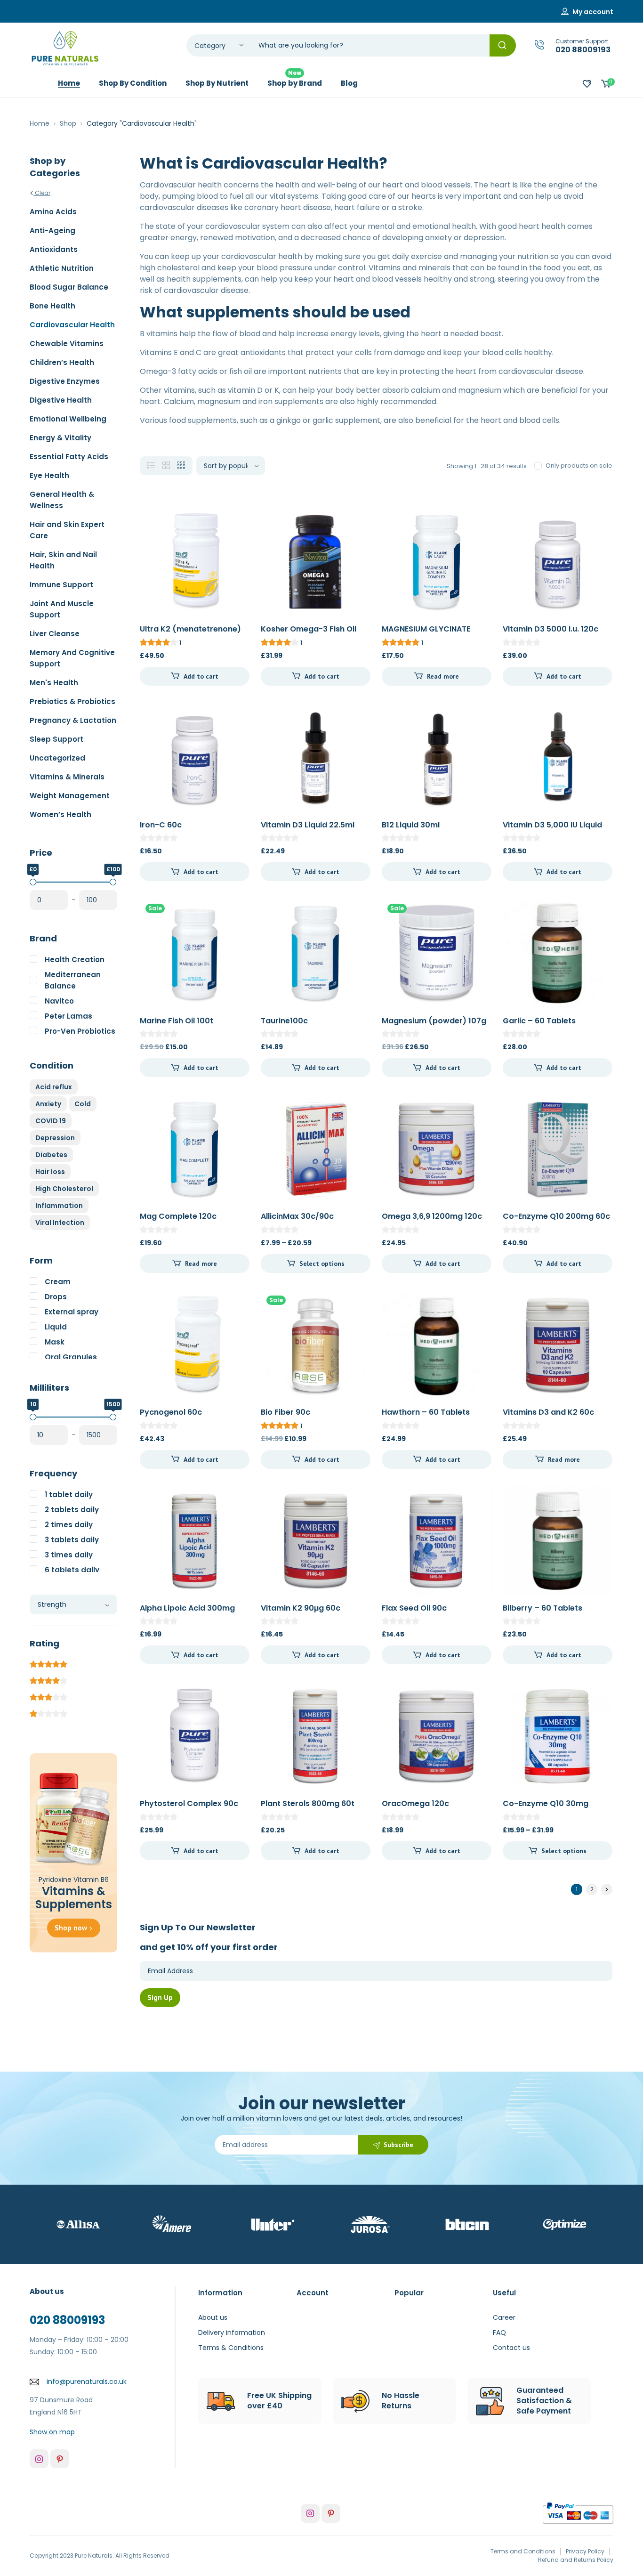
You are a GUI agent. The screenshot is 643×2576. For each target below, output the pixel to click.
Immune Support (61, 585)
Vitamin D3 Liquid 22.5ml (308, 825)
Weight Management (70, 796)
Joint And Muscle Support (62, 609)
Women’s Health (60, 814)
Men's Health (54, 683)
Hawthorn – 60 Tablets (426, 1412)
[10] (33, 1417)
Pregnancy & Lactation (73, 720)
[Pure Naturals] (65, 48)
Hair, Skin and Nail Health (63, 560)
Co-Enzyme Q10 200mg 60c (556, 1216)
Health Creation (75, 960)
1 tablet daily (69, 1495)
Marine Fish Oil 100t (177, 1021)
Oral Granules (71, 1357)
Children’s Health (62, 362)
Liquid (56, 1327)
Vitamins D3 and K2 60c (548, 1412)
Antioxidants (54, 249)
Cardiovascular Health (72, 325)
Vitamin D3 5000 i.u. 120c (551, 629)
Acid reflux (54, 1087)
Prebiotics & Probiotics (72, 701)
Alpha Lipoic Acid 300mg (187, 1608)
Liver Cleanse (55, 634)
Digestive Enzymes (65, 381)
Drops (56, 1297)
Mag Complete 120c (178, 1216)
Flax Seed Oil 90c (414, 1608)
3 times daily (69, 1555)
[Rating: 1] (48, 1712)
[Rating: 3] (48, 1696)
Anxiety (48, 1104)
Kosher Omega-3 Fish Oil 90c (309, 634)
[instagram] (39, 2459)
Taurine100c (284, 1021)
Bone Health (52, 306)
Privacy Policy (585, 2551)
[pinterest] (60, 2459)
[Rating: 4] (48, 1679)
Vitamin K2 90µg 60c (301, 1608)
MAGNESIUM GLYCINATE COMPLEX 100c (426, 634)
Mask (55, 1342)
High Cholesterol (64, 1189)
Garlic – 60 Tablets (539, 1021)
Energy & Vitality (60, 438)
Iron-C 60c (161, 825)
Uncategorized (57, 758)
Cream (58, 1282)
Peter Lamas (68, 1016)
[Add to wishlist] (234, 522)
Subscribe (398, 2145)
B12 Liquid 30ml (411, 825)
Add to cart (201, 676)
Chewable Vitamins (67, 344)
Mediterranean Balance (73, 980)
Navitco (59, 1001)
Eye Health (49, 475)
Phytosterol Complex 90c (189, 1803)
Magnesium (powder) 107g (434, 1021)
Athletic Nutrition (62, 268)
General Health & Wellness (62, 500)
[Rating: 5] (48, 1663)
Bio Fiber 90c (285, 1412)
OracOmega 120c (415, 1803)
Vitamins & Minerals (67, 777)
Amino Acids (53, 212)
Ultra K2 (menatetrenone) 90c (190, 634)
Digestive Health (61, 400)
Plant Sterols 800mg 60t (308, 1803)
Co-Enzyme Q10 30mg (546, 1803)
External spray (72, 1312)
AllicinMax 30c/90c (297, 1216)
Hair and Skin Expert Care (67, 530)
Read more (443, 676)
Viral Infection (60, 1223)
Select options (322, 1264)
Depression (55, 1138)
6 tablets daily (72, 1570)
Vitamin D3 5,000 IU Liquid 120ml (552, 830)
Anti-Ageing (52, 231)
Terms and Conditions (523, 2551)
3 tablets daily (72, 1540)
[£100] (113, 882)
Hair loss (50, 1172)
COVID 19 (51, 1121)
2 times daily (69, 1525)
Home (40, 123)
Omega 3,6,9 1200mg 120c (432, 1216)
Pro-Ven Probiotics (80, 1031)
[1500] (113, 1417)
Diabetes (51, 1155)
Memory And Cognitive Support (72, 658)
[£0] (33, 882)
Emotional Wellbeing (68, 419)
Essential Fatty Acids (69, 457)
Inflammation (59, 1206)
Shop (68, 123)
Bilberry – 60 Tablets (543, 1608)
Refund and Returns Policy (576, 2560)
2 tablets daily (72, 1510)
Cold (83, 1104)
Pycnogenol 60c (171, 1412)
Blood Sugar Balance (69, 287)
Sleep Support (56, 739)
